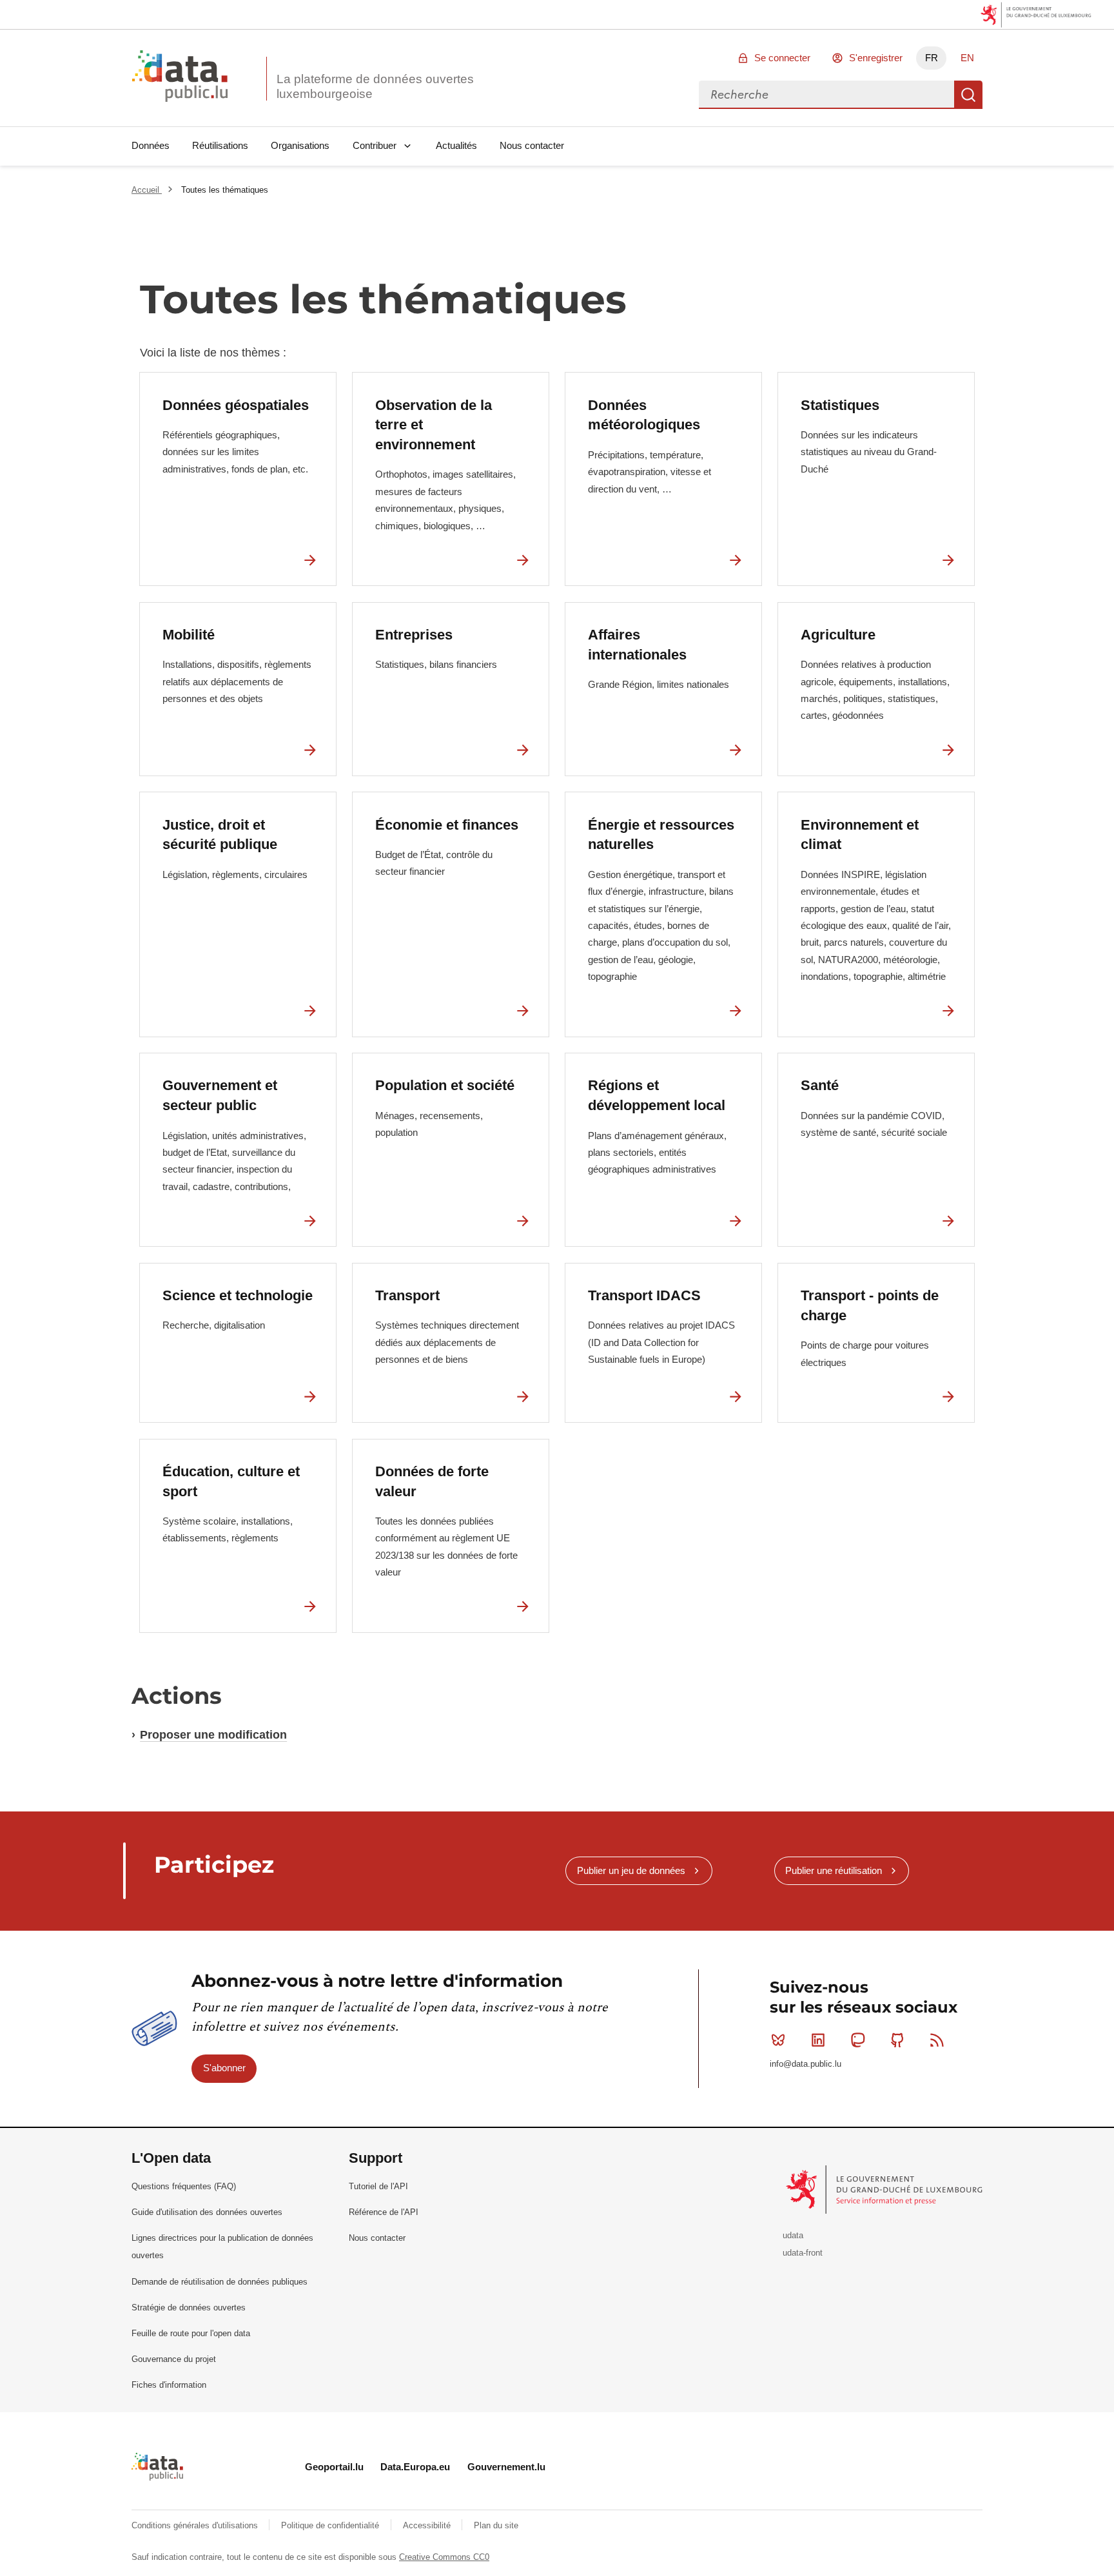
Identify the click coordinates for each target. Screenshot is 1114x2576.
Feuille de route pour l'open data (191, 2333)
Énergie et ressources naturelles (661, 835)
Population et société (445, 1085)
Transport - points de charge (870, 1305)
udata (793, 2235)
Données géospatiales (236, 405)
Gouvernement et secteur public (220, 1095)
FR (932, 58)
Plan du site (496, 2525)
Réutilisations (220, 145)
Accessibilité (428, 2525)
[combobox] (826, 95)
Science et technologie (238, 1295)
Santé (820, 1085)
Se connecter (782, 58)
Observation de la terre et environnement (434, 425)
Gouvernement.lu (506, 2467)
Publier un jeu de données (631, 1870)
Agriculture (838, 635)
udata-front (803, 2253)
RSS (937, 2040)
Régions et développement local (657, 1095)
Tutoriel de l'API (378, 2186)
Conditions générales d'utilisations (196, 2525)
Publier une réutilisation (834, 1870)
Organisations (300, 145)
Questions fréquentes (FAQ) (184, 2186)
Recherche (968, 95)
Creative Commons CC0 (444, 2557)
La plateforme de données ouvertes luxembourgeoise (375, 86)
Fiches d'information (169, 2385)
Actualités (456, 145)
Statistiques (840, 405)
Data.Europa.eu (415, 2467)
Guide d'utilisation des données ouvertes (207, 2212)
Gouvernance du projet (174, 2359)
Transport (407, 1295)
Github (897, 2040)
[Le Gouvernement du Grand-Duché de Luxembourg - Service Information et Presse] (885, 2189)
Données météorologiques (644, 415)
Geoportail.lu (334, 2467)
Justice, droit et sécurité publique (220, 835)
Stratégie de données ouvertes (189, 2308)
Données (151, 145)
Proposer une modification (213, 1735)
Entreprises (414, 635)
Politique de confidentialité (331, 2525)
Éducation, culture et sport (231, 1481)
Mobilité (189, 635)
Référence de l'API (384, 2212)
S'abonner (224, 2068)
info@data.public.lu (806, 2064)
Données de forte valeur (432, 1481)
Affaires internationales (637, 645)
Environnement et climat (860, 835)
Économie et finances (447, 825)
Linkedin (818, 2040)
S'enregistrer (876, 58)
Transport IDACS (644, 1295)
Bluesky (778, 2040)
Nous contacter (532, 145)
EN (967, 58)
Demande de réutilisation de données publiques (220, 2282)
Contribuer (375, 145)
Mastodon (857, 2040)
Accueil (147, 190)
